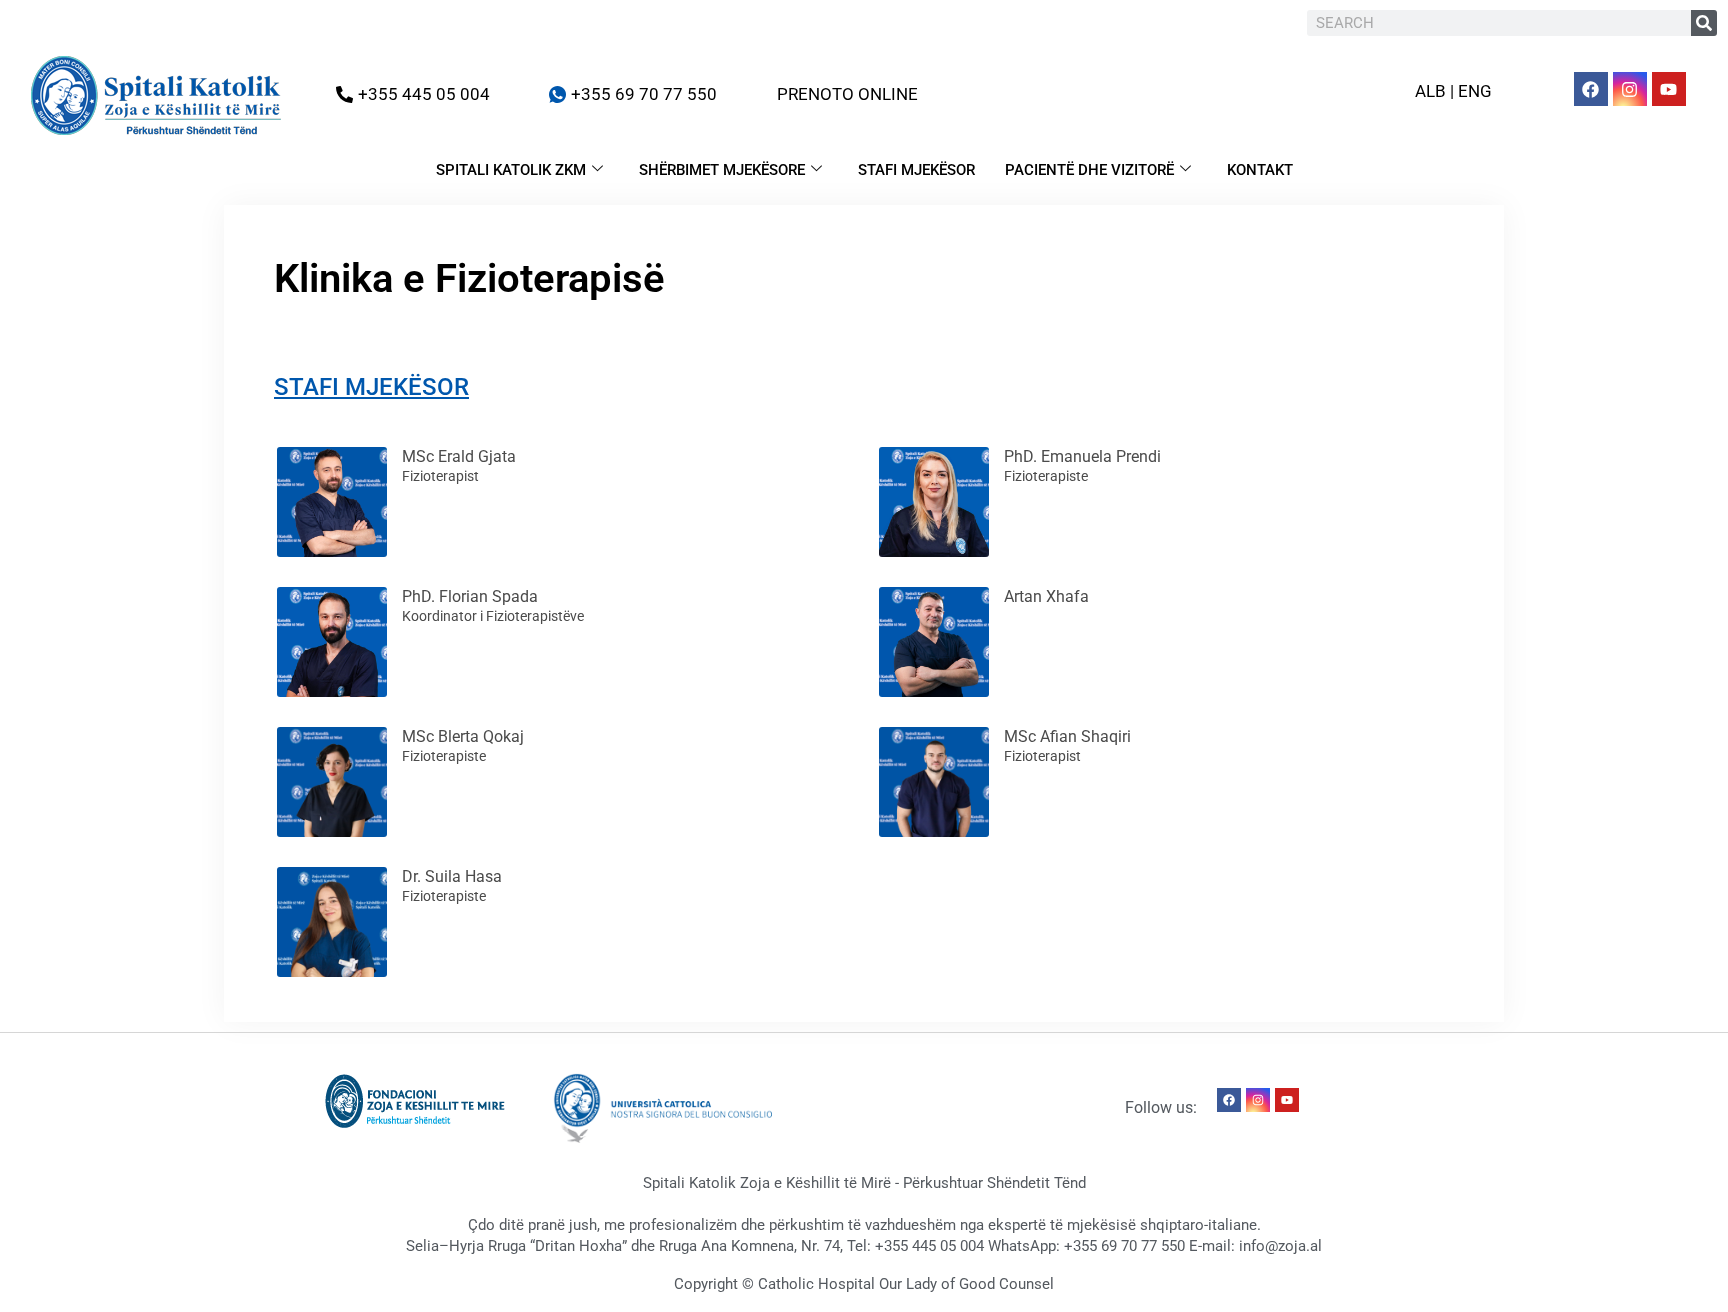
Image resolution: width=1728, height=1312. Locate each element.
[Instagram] (1630, 89)
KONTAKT (1260, 170)
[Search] (1704, 23)
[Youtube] (1669, 89)
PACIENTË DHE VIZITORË (1089, 170)
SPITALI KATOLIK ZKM (511, 170)
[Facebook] (1591, 89)
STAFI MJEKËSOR (916, 170)
